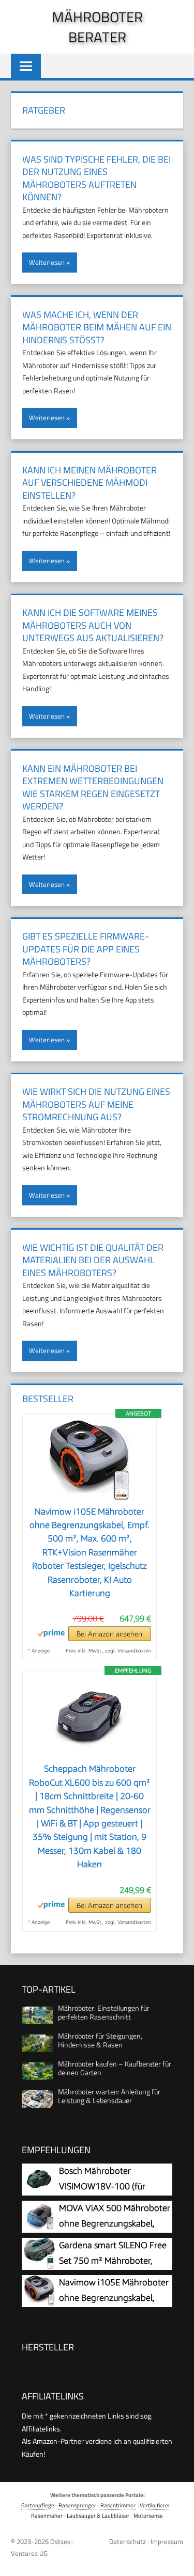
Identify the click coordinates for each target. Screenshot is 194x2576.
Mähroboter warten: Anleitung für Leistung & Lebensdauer (109, 2096)
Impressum (167, 2541)
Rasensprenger (77, 2505)
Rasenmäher (47, 2515)
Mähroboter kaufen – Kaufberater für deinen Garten (115, 2068)
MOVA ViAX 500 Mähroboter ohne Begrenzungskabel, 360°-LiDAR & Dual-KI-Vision (115, 2223)
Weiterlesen (47, 262)
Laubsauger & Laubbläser (98, 2515)
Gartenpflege (38, 2505)
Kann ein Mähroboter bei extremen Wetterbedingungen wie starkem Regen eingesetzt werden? (93, 788)
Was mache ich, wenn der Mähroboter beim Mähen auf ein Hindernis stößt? (97, 327)
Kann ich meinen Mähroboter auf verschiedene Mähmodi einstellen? (89, 483)
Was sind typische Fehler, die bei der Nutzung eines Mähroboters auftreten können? (96, 178)
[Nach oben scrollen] (178, 2560)
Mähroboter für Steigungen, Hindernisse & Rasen (100, 2040)
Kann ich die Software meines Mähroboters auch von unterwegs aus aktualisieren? (93, 625)
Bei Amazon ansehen (109, 1634)
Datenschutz (128, 2541)
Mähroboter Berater (97, 27)
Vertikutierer (155, 2505)
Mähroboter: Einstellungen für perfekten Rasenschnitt (104, 2012)
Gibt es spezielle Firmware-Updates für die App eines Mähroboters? (86, 949)
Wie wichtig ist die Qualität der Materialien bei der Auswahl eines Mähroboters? (93, 1260)
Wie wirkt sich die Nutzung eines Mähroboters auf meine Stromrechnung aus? (96, 1104)
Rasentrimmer (118, 2505)
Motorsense (148, 2515)
